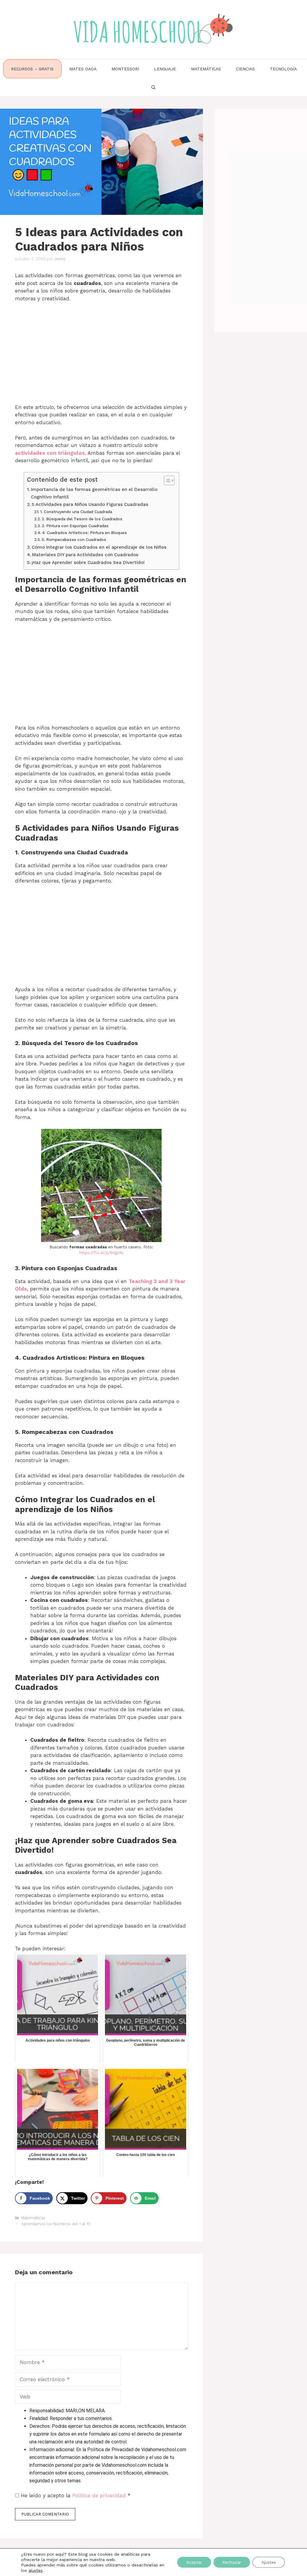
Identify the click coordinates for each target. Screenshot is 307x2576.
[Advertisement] (101, 352)
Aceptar (194, 2562)
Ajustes (269, 2562)
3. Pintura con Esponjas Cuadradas (75, 526)
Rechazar (232, 2562)
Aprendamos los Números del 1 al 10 (56, 2224)
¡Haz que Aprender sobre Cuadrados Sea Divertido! (88, 562)
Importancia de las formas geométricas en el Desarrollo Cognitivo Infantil (94, 493)
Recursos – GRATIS (32, 69)
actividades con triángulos (50, 453)
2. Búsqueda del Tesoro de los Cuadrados (82, 519)
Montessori (125, 69)
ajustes (36, 2570)
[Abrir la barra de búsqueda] (153, 87)
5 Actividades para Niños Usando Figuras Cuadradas (90, 504)
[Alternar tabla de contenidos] (166, 480)
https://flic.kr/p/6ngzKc (101, 1253)
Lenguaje (165, 69)
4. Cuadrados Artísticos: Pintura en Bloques (84, 533)
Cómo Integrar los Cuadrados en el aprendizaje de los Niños (99, 547)
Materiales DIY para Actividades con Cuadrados (85, 555)
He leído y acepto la (76, 2495)
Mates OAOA (83, 69)
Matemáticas (206, 69)
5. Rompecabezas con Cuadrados (74, 539)
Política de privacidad (100, 2495)
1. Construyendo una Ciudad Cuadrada (76, 512)
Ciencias (245, 69)
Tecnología (283, 69)
